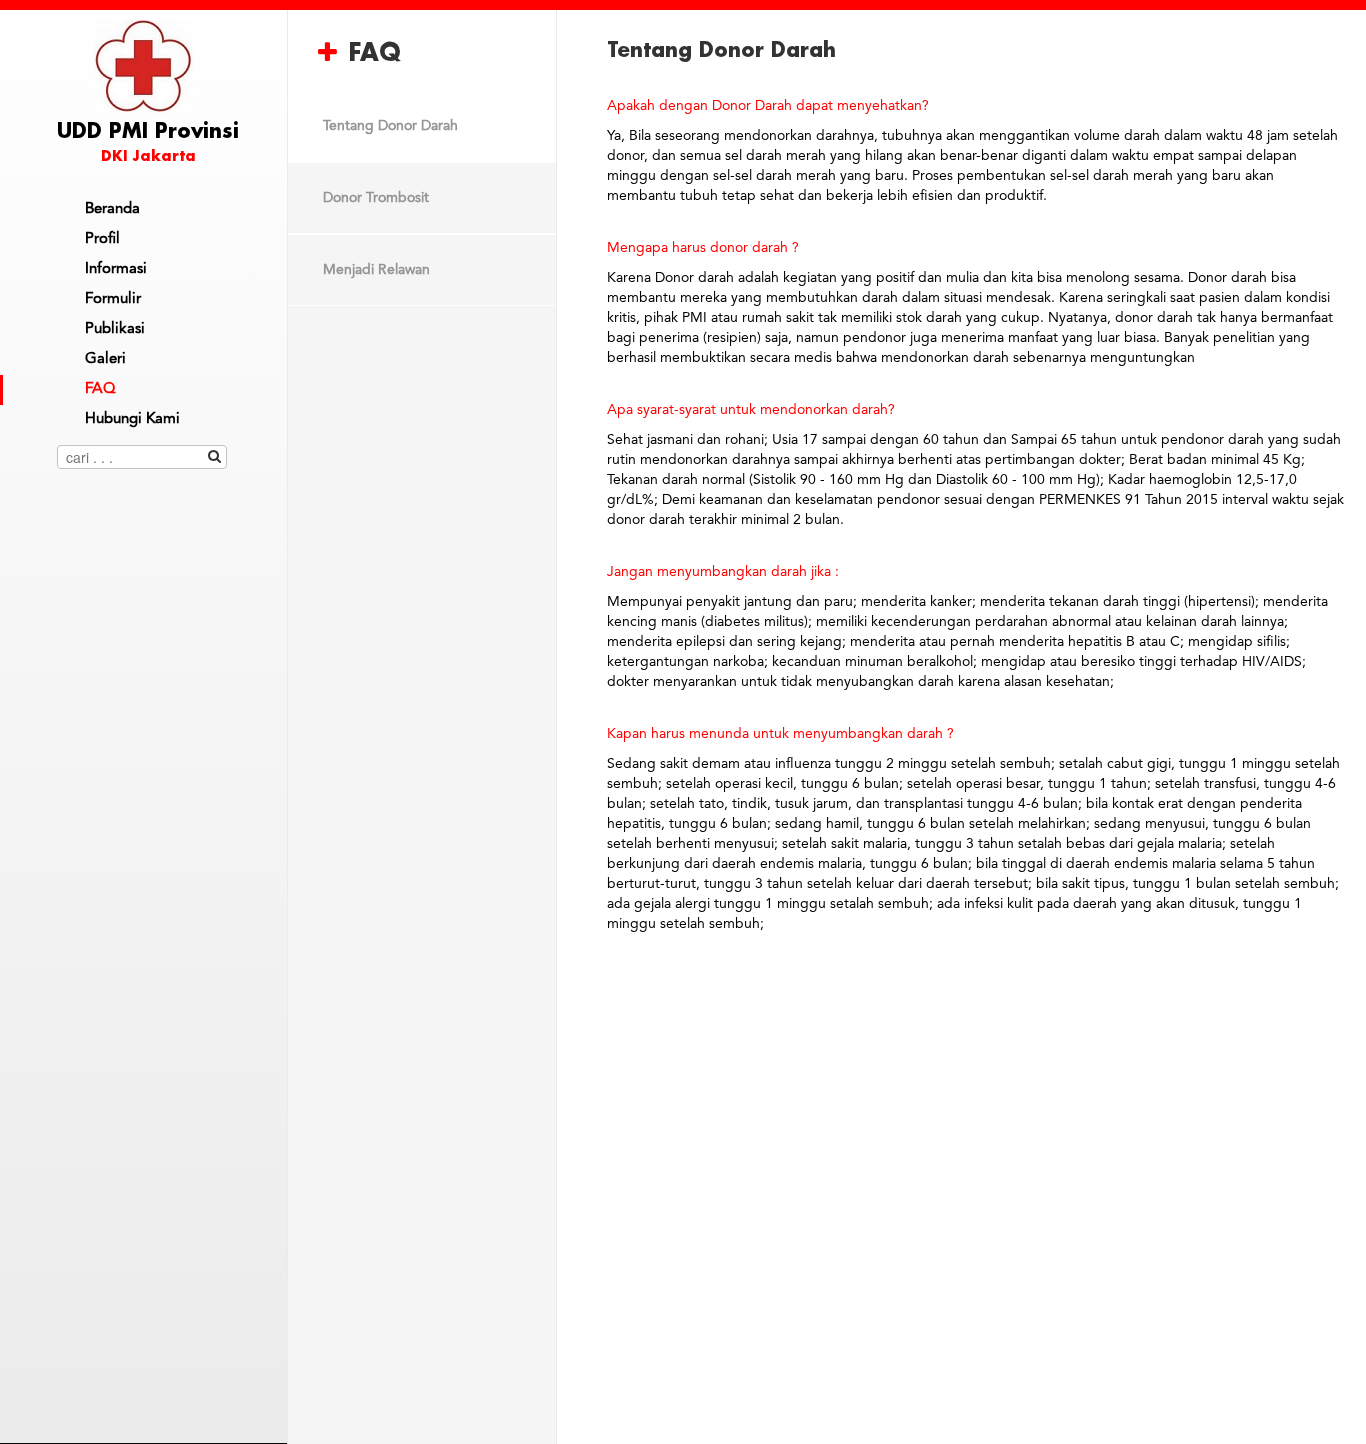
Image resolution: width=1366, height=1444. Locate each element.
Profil (102, 239)
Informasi (116, 269)
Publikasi (115, 329)
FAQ (100, 389)
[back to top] (144, 1398)
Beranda (112, 209)
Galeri (105, 359)
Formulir (113, 299)
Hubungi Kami (132, 419)
